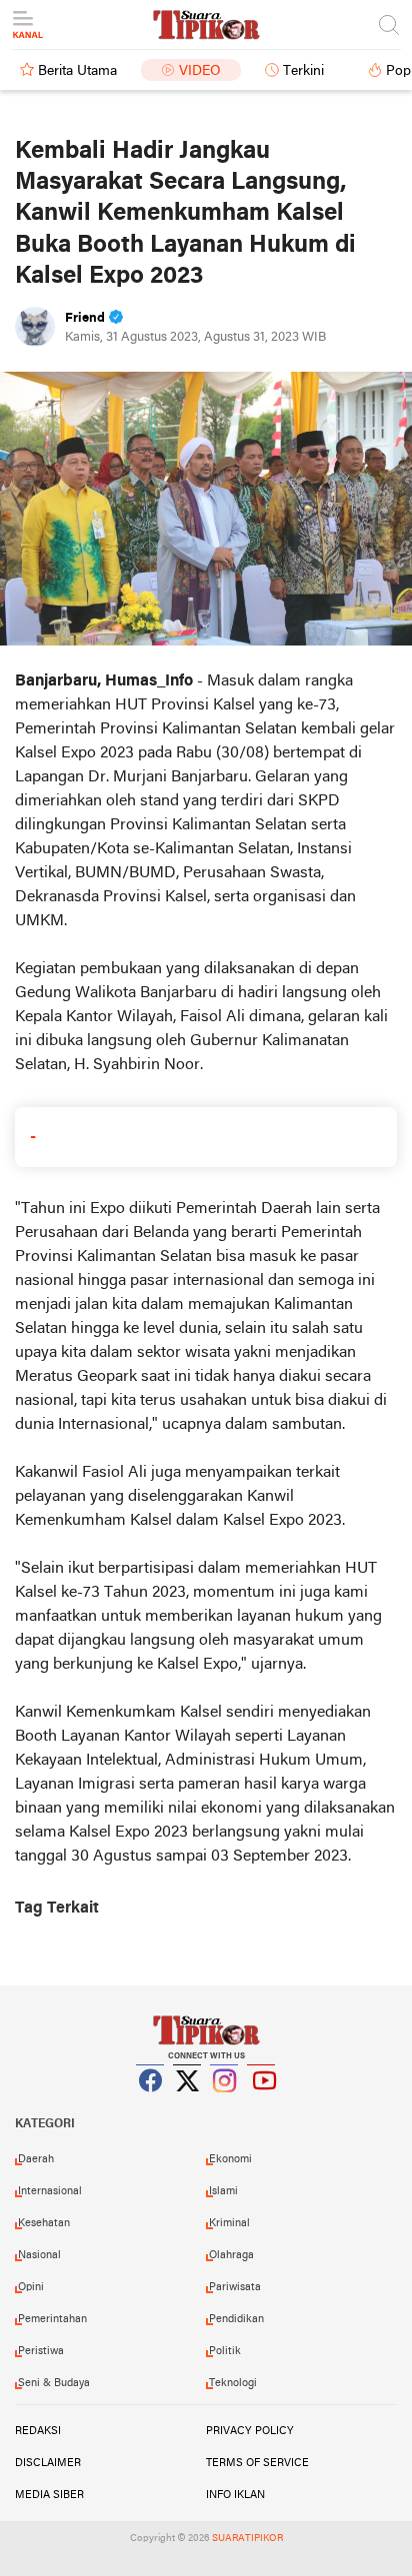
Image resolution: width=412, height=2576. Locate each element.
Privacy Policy (250, 2431)
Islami (223, 2191)
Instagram (225, 2105)
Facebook (151, 2105)
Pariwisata (235, 2287)
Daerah (36, 2159)
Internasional (50, 2191)
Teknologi (233, 2383)
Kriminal (229, 2223)
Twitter (188, 2105)
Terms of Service (257, 2463)
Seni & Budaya (54, 2383)
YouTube (262, 2105)
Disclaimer (48, 2463)
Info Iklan (235, 2495)
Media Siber (49, 2495)
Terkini (303, 71)
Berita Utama (77, 71)
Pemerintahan (52, 2319)
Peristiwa (41, 2351)
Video (200, 71)
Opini (31, 2287)
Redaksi (38, 2431)
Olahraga (231, 2255)
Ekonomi (230, 2159)
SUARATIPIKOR (247, 2539)
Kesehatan (44, 2223)
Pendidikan (236, 2319)
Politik (225, 2351)
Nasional (39, 2255)
